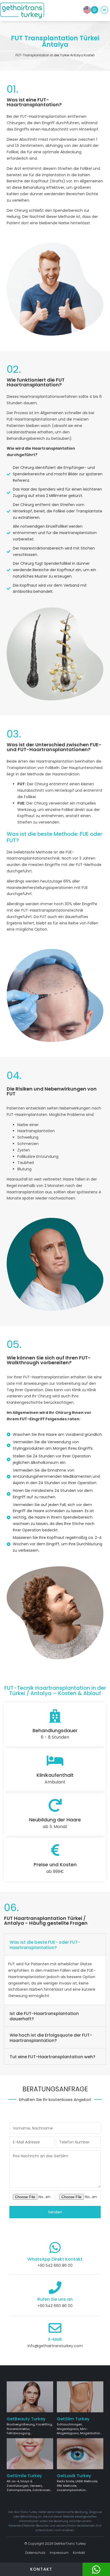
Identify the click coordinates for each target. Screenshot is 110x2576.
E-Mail (55, 2339)
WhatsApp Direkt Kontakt (55, 2259)
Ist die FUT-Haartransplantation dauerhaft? (44, 2016)
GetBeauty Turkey (26, 2419)
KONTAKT (41, 2569)
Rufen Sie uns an (55, 2299)
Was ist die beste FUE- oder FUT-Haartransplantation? (45, 1945)
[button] (104, 11)
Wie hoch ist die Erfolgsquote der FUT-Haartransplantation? (51, 2038)
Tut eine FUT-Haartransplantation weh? (52, 2057)
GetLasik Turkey (74, 2476)
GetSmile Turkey (24, 2476)
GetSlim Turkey (73, 2419)
